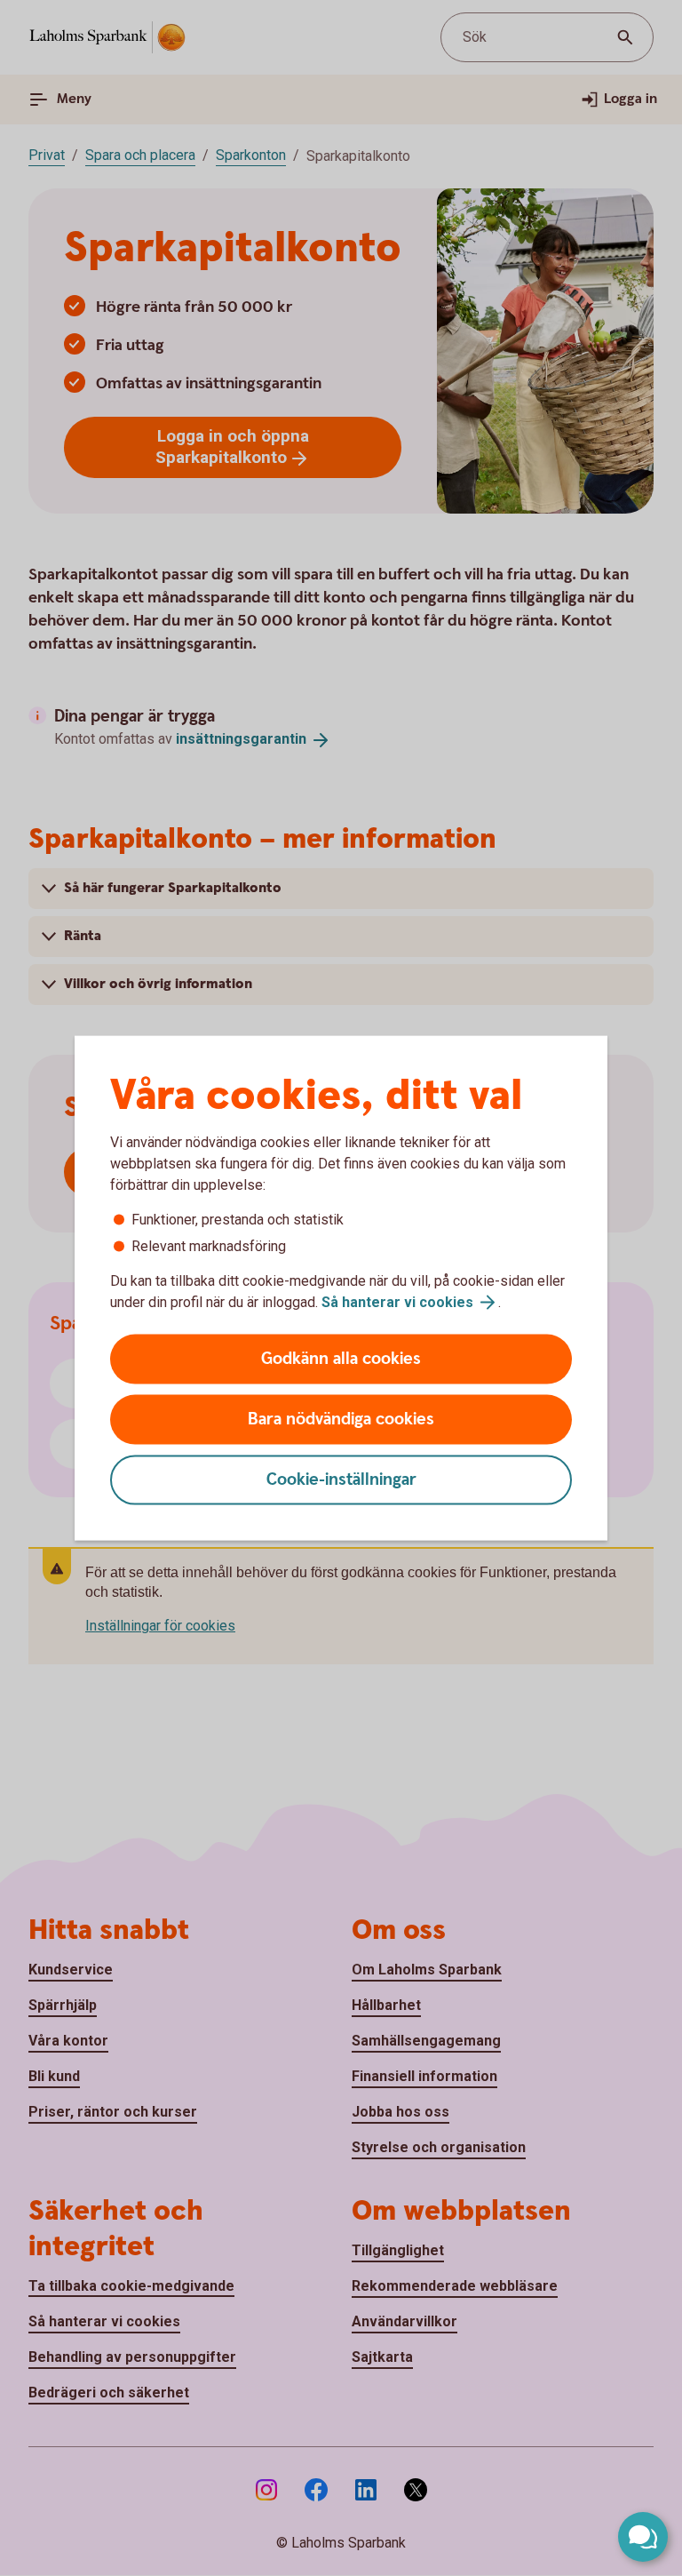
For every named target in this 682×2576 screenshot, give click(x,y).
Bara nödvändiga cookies (341, 1420)
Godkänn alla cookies (341, 1359)
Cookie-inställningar (341, 1480)
